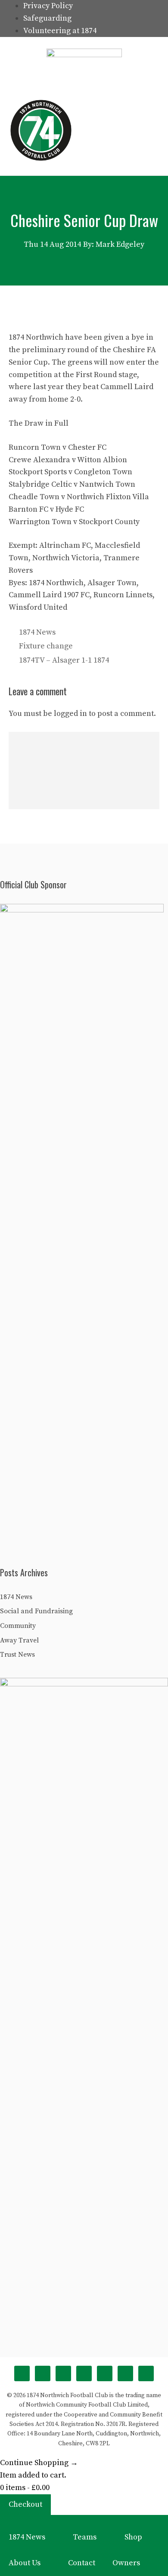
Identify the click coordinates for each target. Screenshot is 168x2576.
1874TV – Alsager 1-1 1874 (64, 660)
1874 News (37, 632)
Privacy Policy (48, 6)
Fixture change (46, 646)
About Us (25, 2563)
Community (18, 1626)
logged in (70, 714)
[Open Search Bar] (115, 130)
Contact (82, 2563)
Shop (133, 2537)
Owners (126, 2563)
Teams (85, 2537)
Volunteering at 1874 (60, 31)
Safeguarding (47, 18)
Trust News (17, 1655)
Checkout (25, 2504)
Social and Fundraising (36, 1611)
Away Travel (19, 1640)
